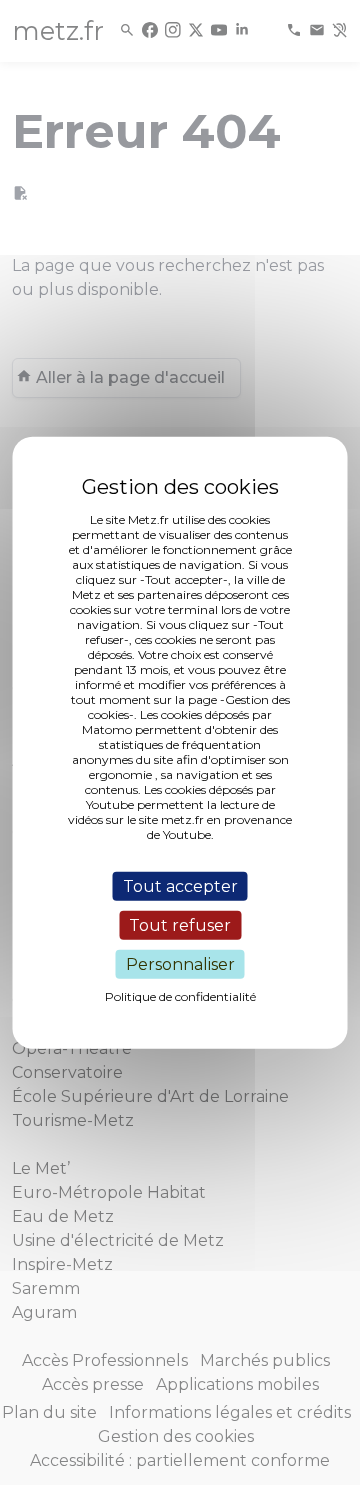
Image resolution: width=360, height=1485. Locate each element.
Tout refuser (180, 924)
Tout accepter (180, 885)
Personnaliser (180, 964)
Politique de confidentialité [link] (180, 996)
